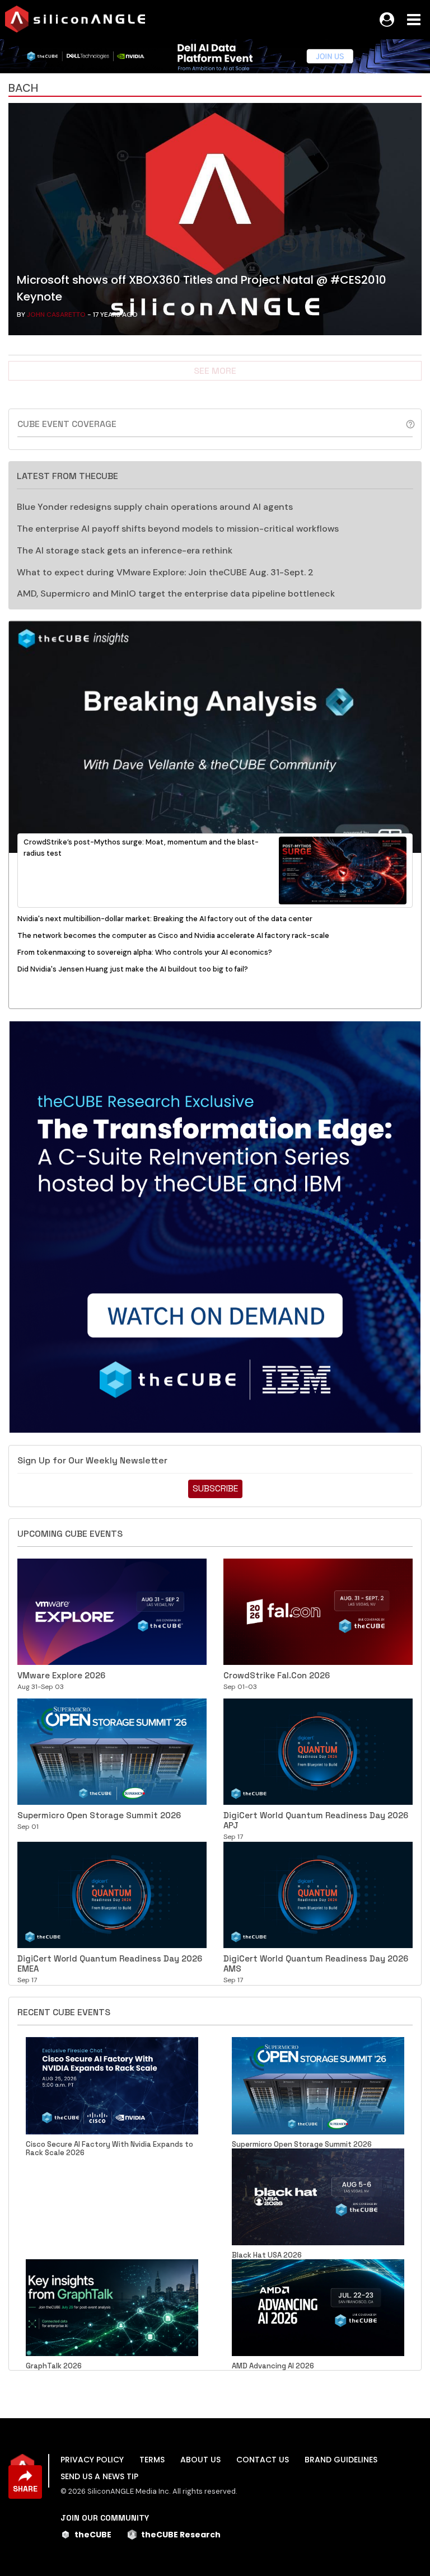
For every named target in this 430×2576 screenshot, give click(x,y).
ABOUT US (200, 2460)
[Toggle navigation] (414, 20)
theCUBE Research (181, 2535)
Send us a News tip (99, 2476)
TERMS (152, 2460)
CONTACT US (263, 2460)
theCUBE (93, 2535)
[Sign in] (387, 20)
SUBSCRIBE (215, 1488)
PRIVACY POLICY (92, 2460)
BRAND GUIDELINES (341, 2460)
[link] (215, 222)
